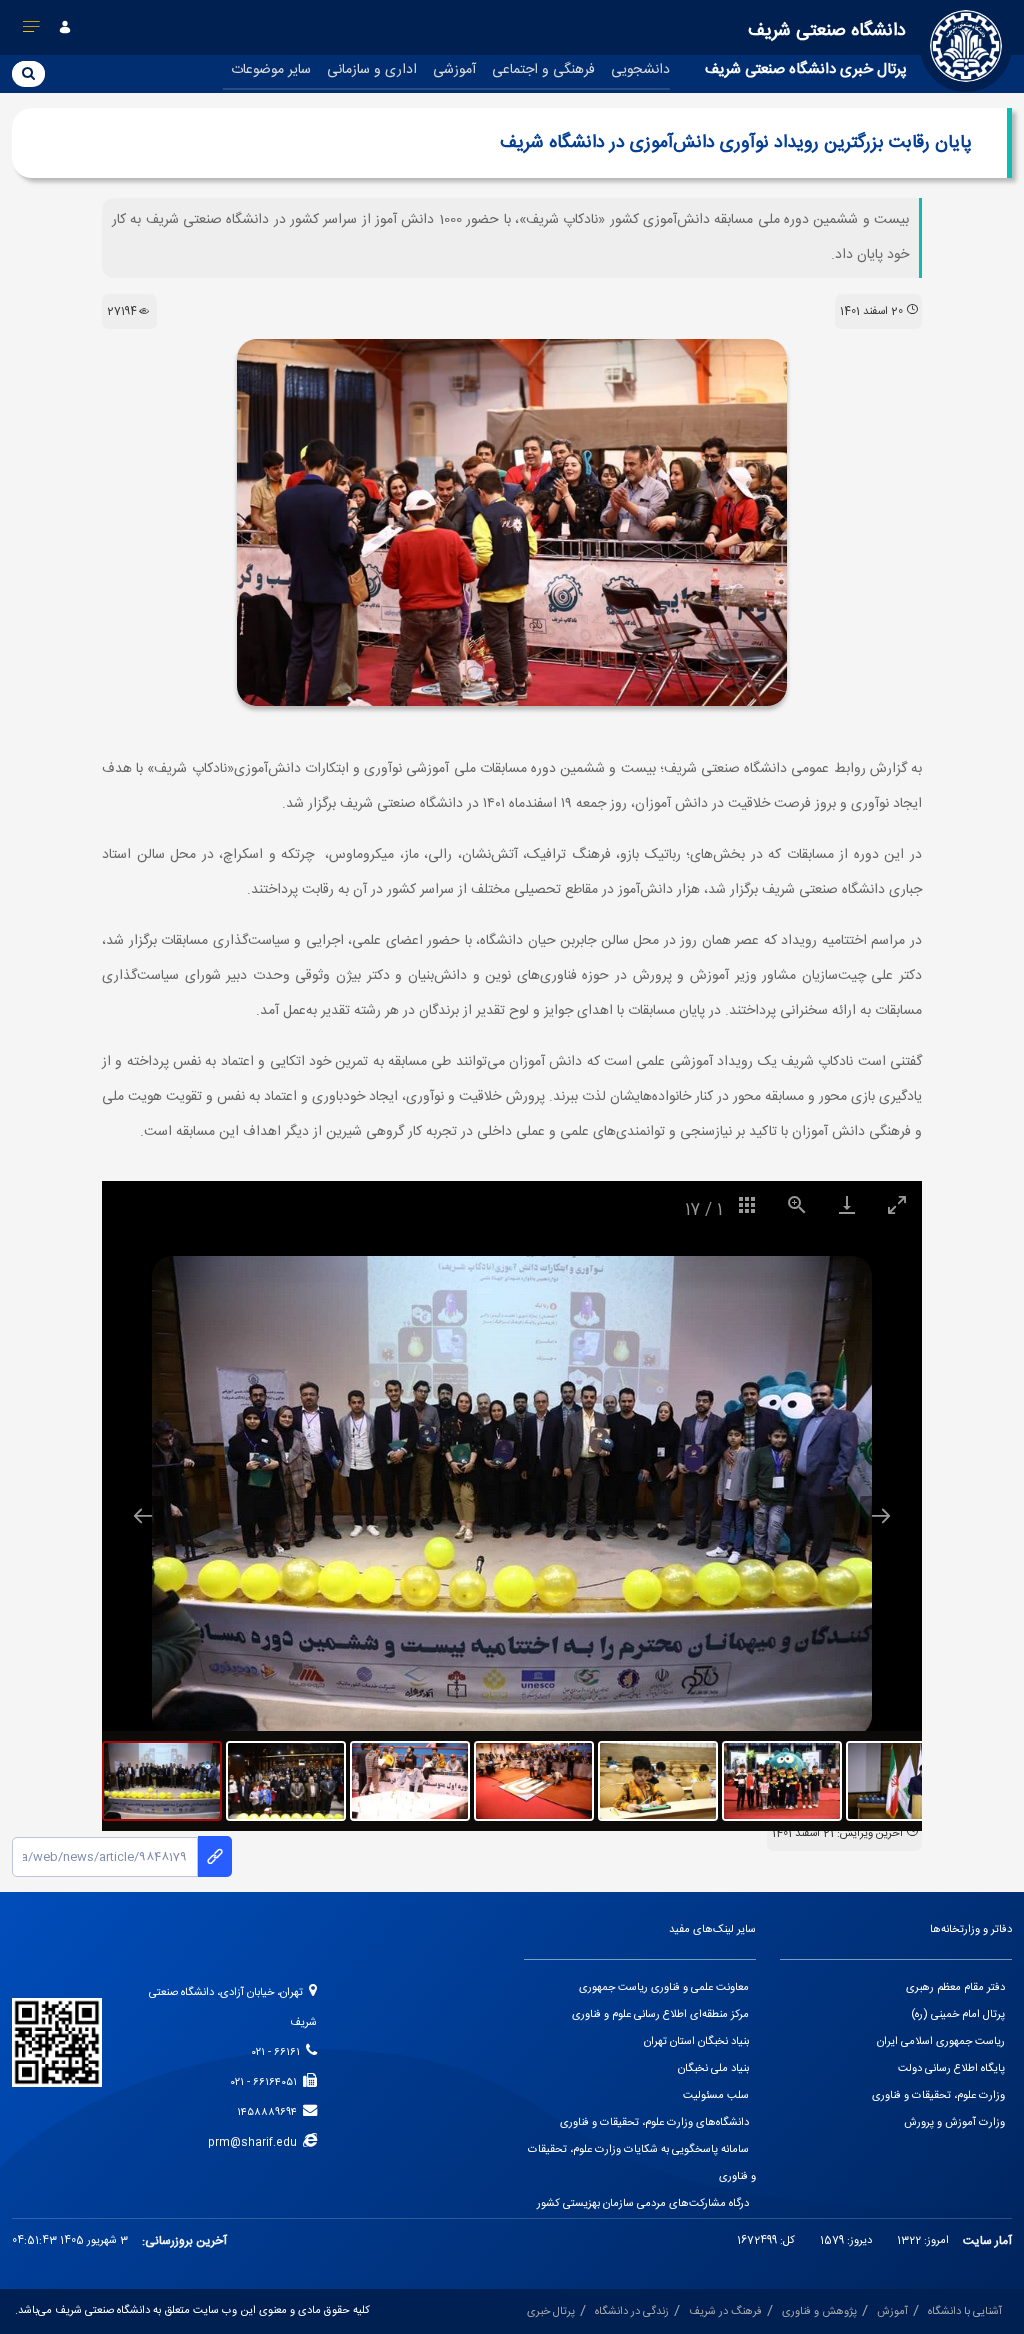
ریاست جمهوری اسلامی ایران (941, 2042)
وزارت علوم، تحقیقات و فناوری (938, 2096)
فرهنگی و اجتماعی (543, 70)
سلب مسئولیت (716, 2096)
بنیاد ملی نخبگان (713, 2069)
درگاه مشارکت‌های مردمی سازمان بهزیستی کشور (643, 2204)
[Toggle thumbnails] (747, 1204)
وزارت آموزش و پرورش (954, 2123)
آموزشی (454, 70)
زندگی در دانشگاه (632, 2312)
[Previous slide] (143, 1515)
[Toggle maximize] (897, 1204)
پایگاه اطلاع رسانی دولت (951, 2069)
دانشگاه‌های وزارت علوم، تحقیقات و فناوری (654, 2123)
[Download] (847, 1204)
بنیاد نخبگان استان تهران (696, 2042)
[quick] (32, 31)
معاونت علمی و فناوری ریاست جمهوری (664, 1988)
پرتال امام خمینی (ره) (958, 2015)
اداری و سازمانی (372, 70)
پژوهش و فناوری (819, 2312)
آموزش (892, 2312)
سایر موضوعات (271, 70)
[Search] (28, 73)
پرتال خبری (551, 2312)
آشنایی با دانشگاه (965, 2312)
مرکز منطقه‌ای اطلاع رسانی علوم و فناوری (660, 2015)
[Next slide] (881, 1515)
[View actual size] (797, 1204)
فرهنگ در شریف (725, 2312)
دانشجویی (640, 70)
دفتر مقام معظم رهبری (955, 1988)
